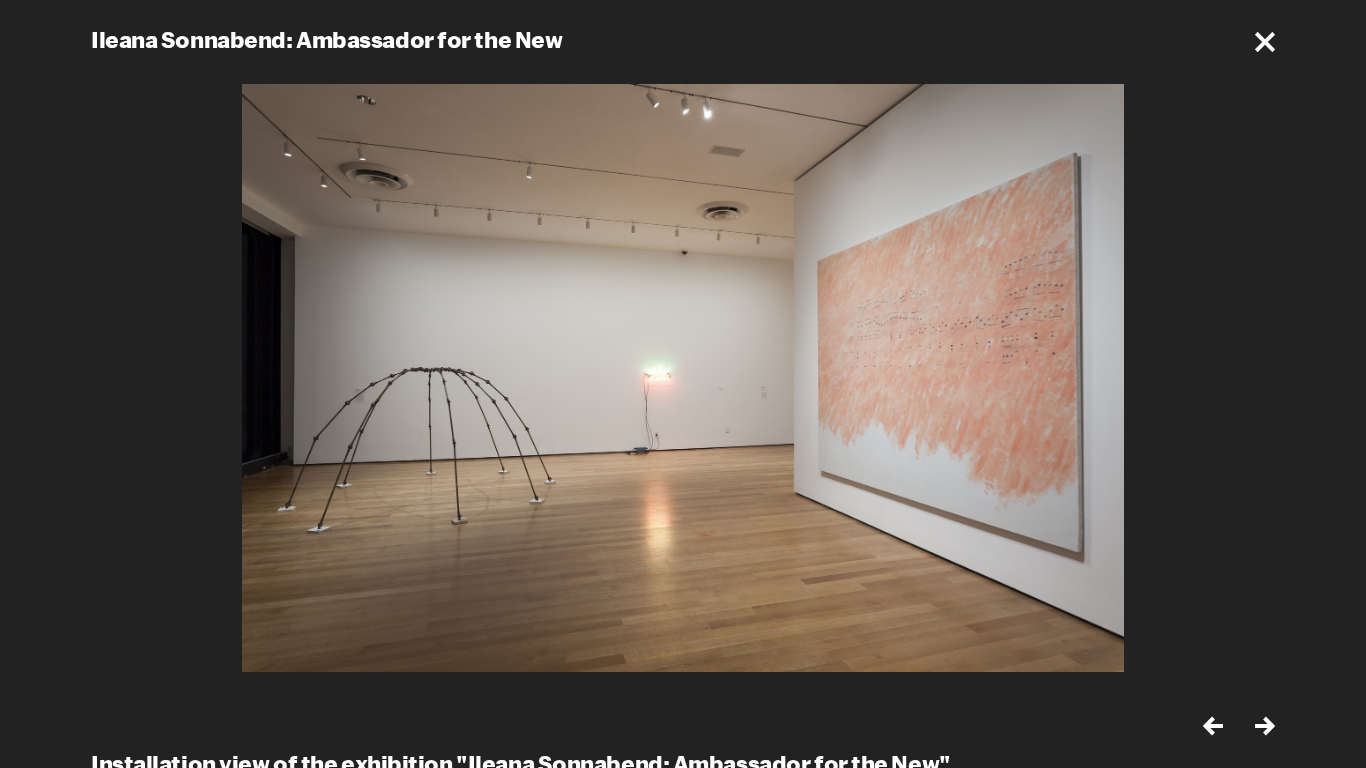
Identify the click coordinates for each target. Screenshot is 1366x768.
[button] (1265, 42)
